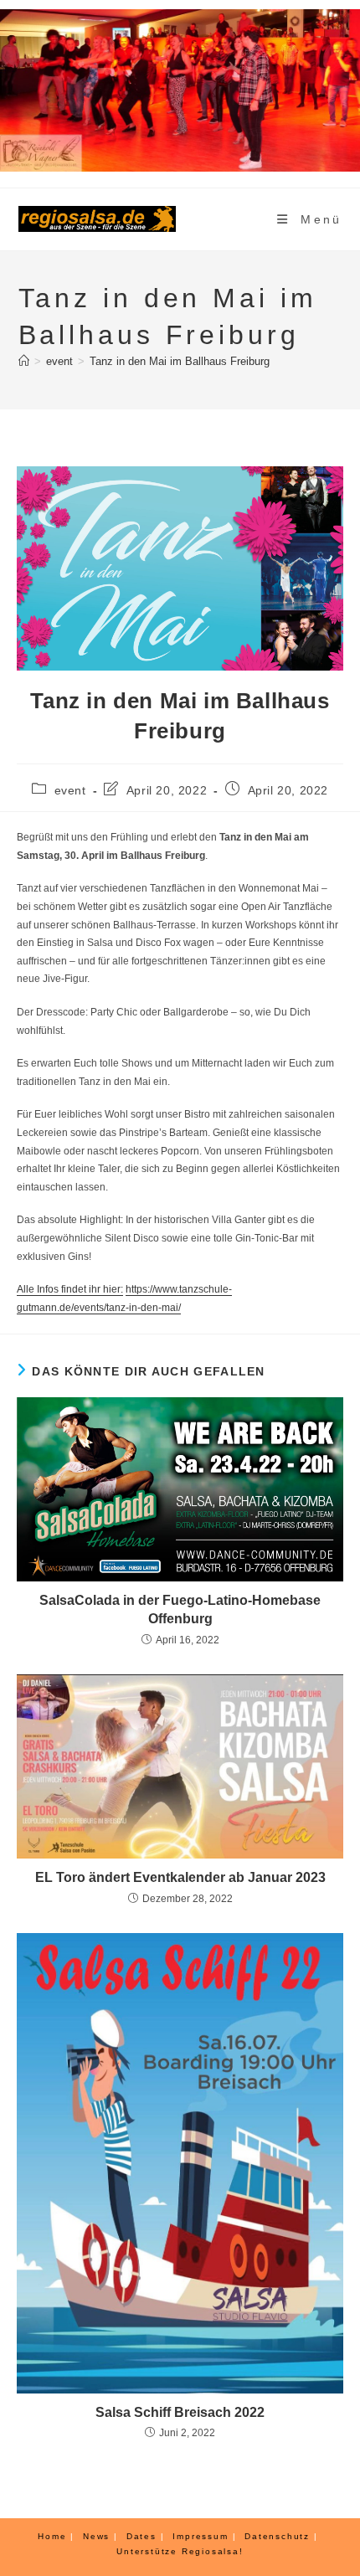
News (96, 2536)
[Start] (24, 361)
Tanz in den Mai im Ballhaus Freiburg (180, 361)
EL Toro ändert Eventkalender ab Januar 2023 (180, 1877)
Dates (141, 2536)
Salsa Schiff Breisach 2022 (180, 2412)
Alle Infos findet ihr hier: (70, 1289)
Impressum (200, 2536)
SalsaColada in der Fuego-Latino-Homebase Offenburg (180, 1609)
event (70, 790)
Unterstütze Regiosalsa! (180, 2551)
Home (52, 2536)
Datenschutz (277, 2536)
